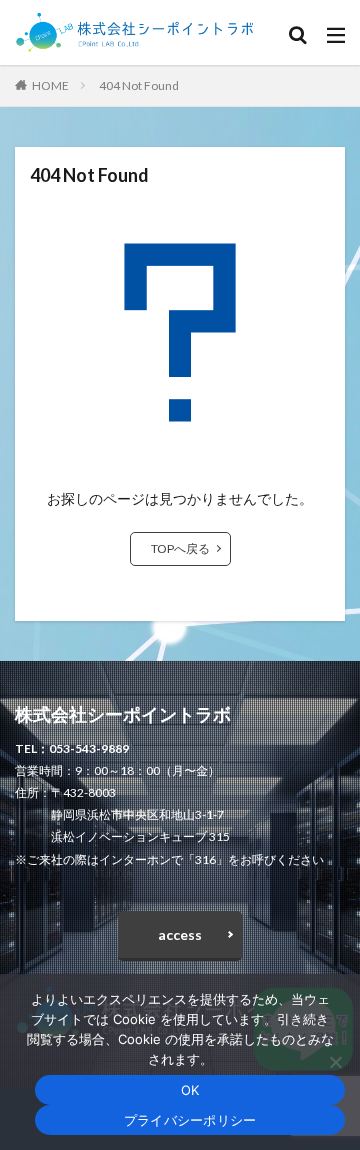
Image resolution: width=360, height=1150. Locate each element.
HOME (50, 85)
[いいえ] (335, 1062)
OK (190, 1090)
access (180, 934)
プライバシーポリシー (190, 1120)
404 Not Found (139, 85)
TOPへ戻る (180, 548)
